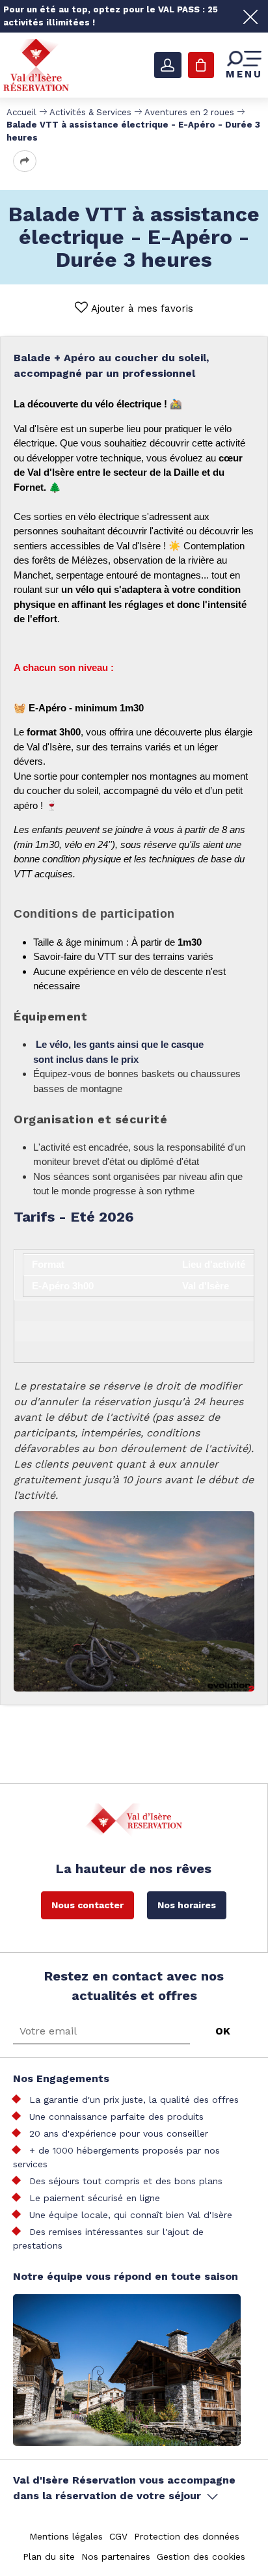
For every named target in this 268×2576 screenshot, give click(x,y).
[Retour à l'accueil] (36, 64)
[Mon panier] (201, 65)
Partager (25, 161)
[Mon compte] (168, 65)
